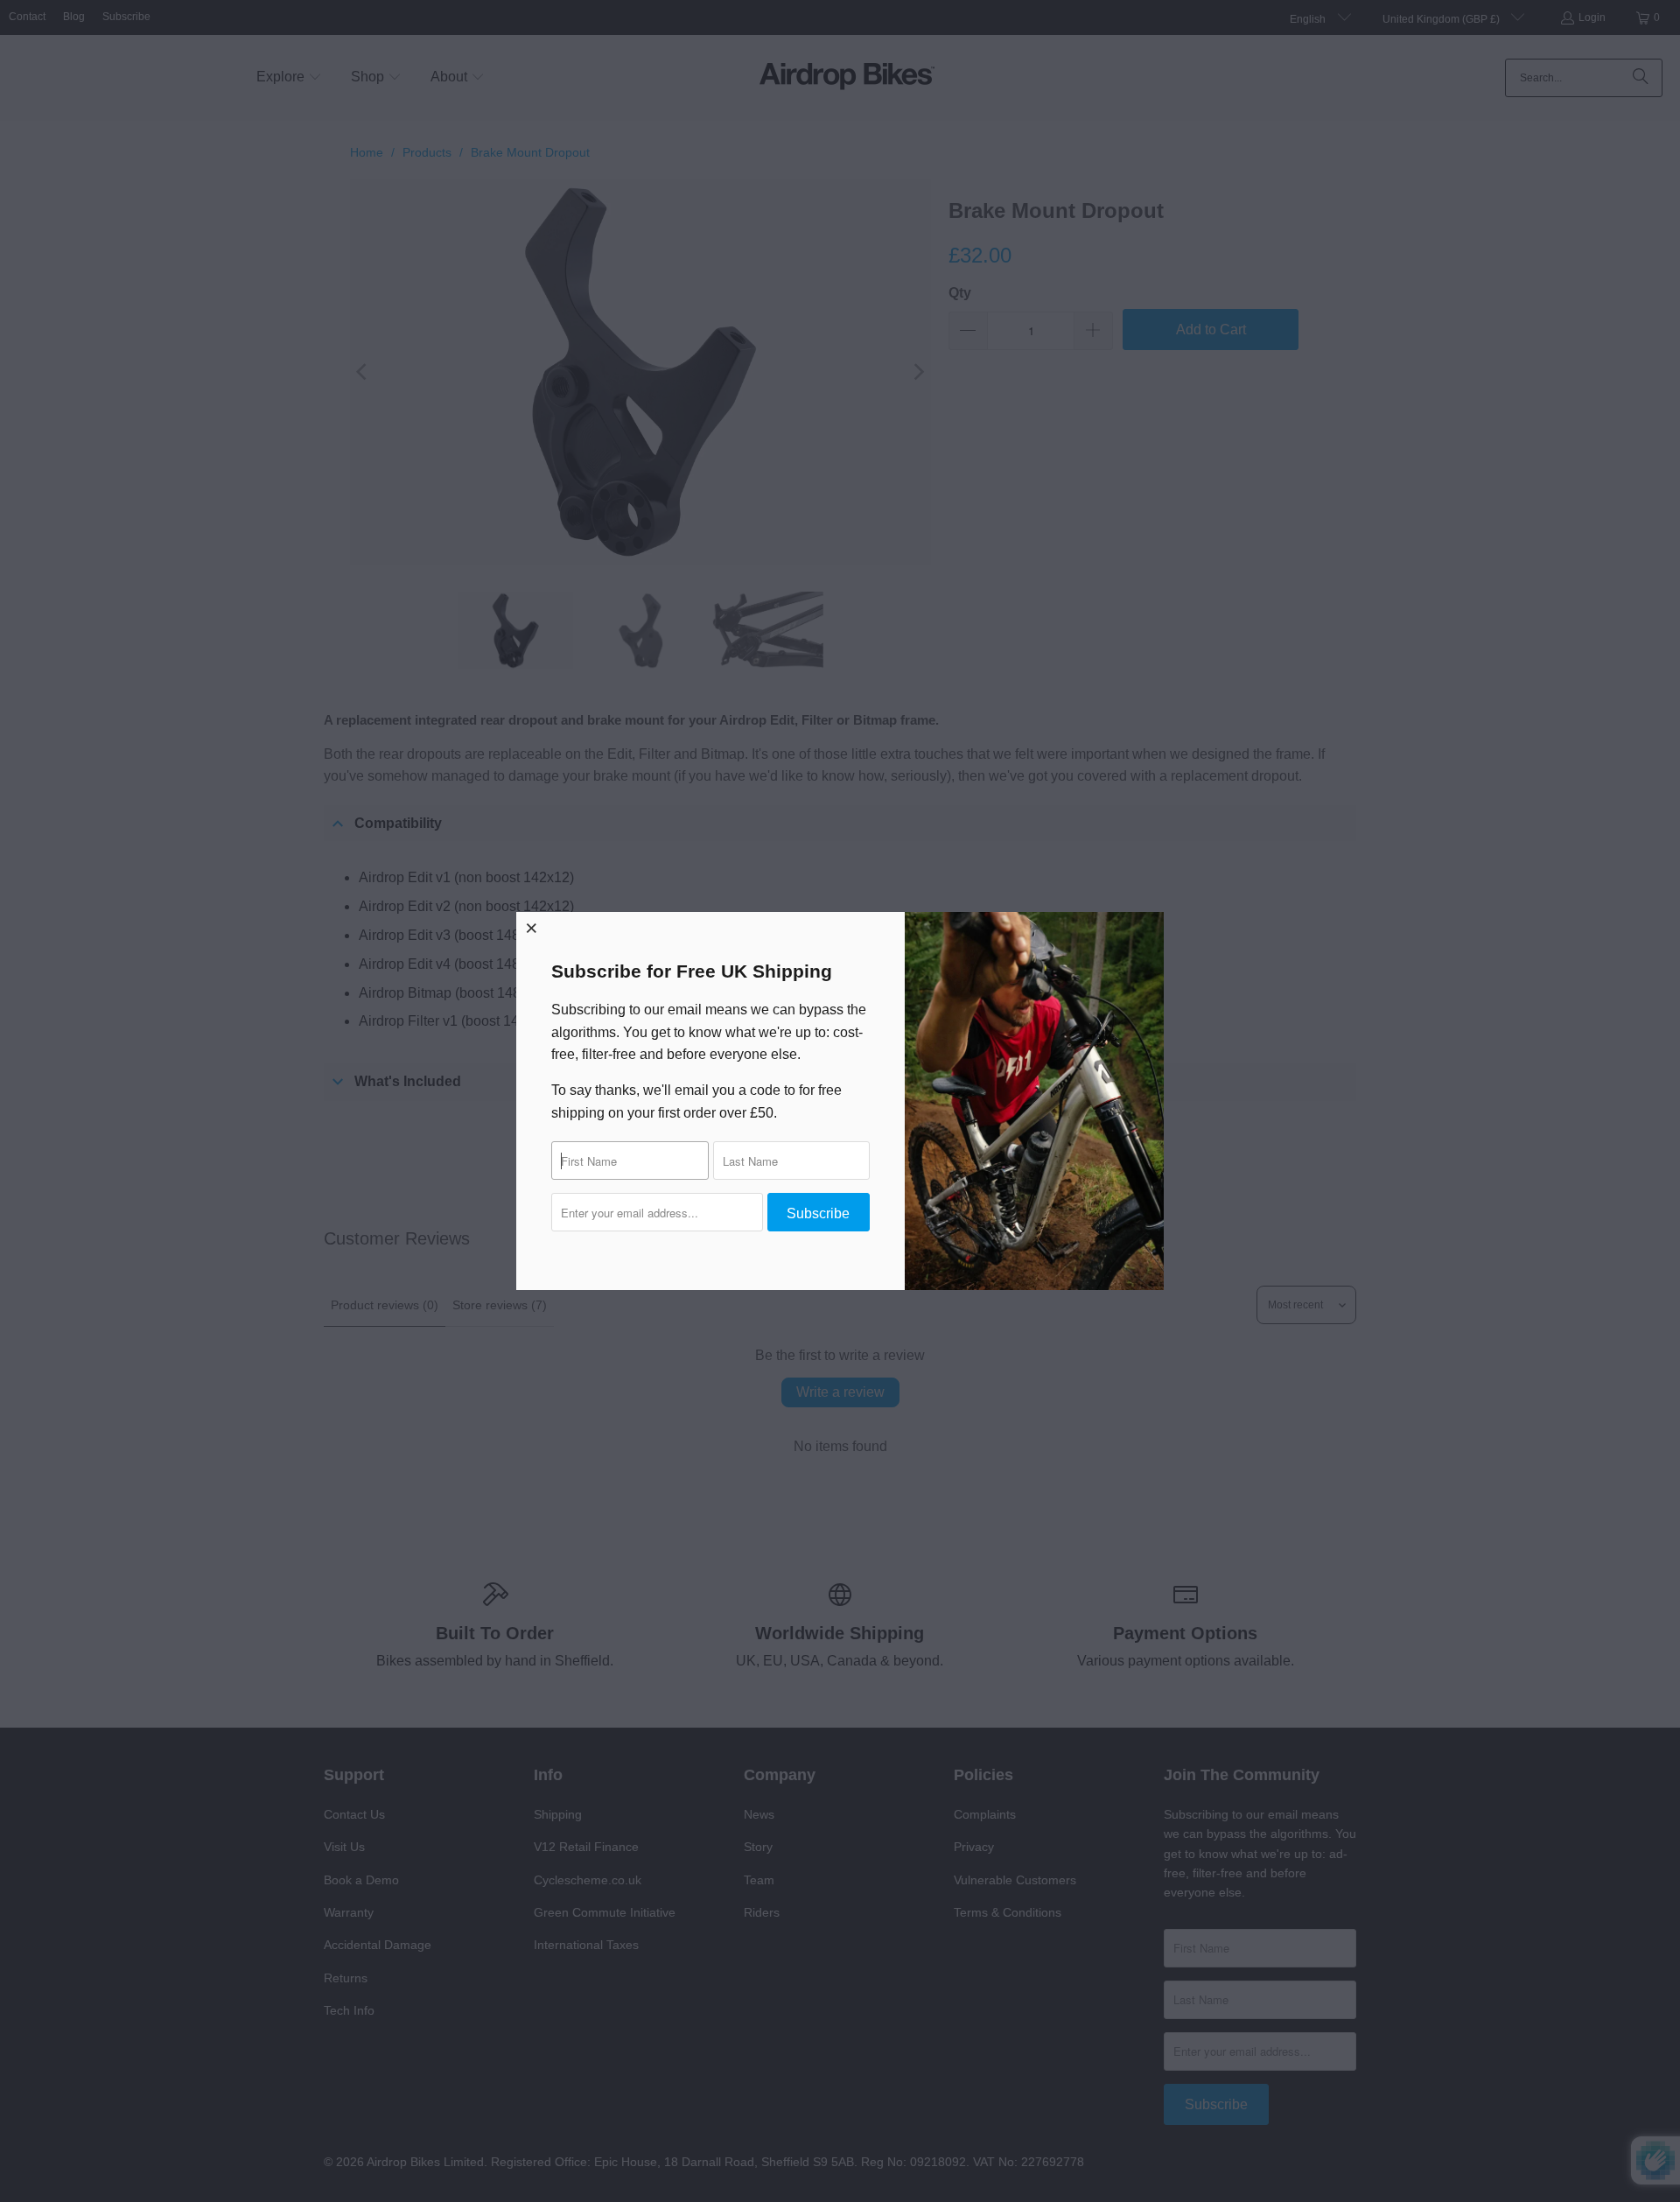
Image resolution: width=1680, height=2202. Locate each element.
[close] (532, 928)
